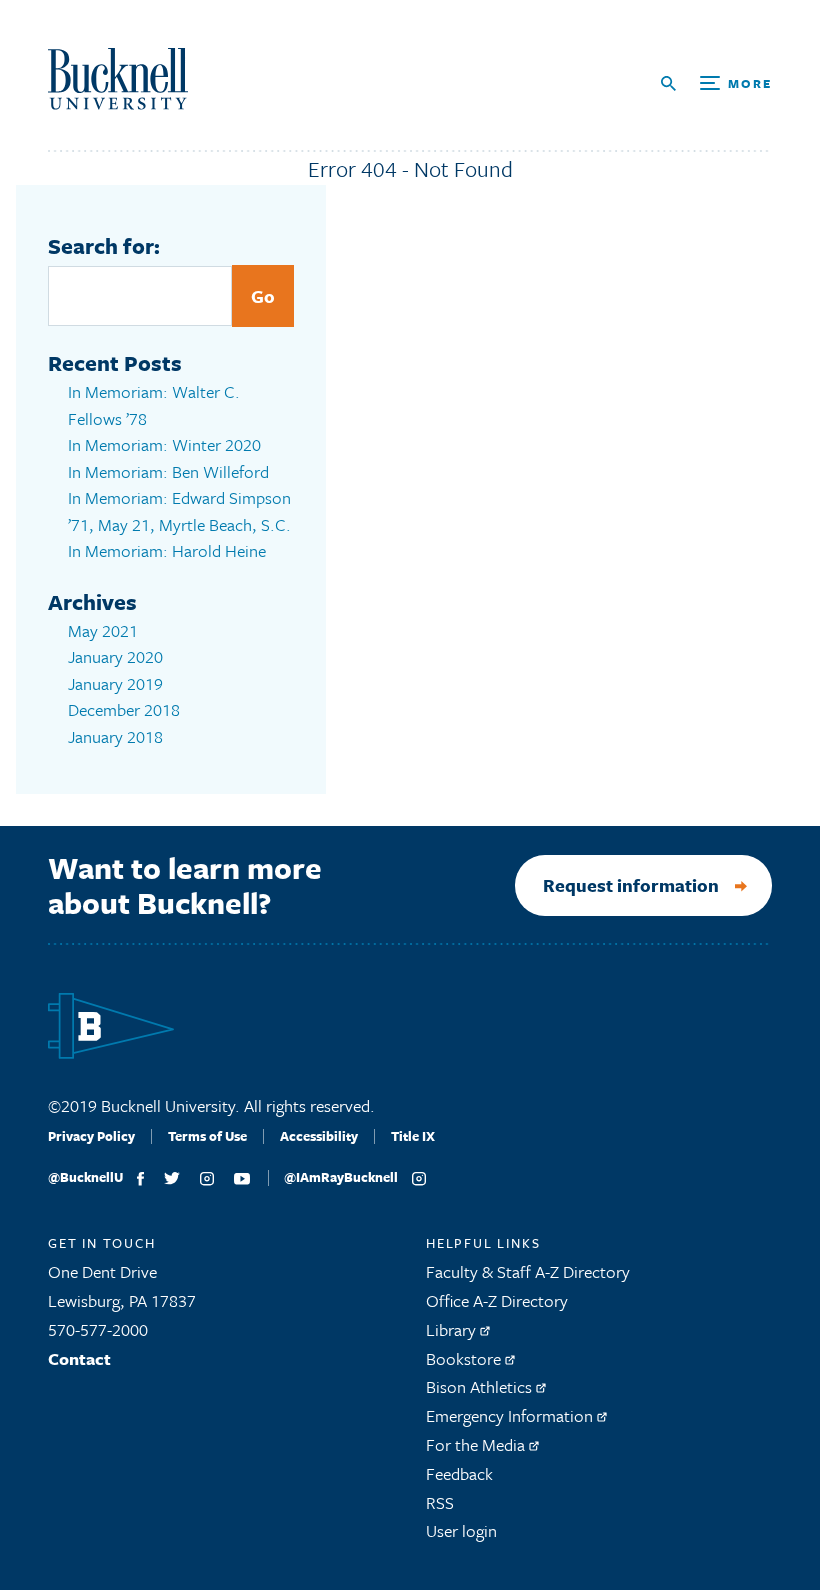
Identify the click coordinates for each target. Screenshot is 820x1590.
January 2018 (115, 736)
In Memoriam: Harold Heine (167, 550)
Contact (79, 1358)
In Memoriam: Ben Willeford (168, 471)
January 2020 (115, 656)
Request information (631, 885)
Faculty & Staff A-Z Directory (528, 1271)
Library (453, 1329)
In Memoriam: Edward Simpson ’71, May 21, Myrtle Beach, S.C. (179, 511)
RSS (440, 1502)
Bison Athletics (481, 1386)
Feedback (459, 1473)
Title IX (413, 1136)
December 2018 (124, 709)
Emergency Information (511, 1415)
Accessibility (319, 1136)
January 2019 (115, 683)
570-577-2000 (98, 1329)
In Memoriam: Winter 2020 (164, 444)
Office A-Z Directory (497, 1300)
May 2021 (103, 630)
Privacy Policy (91, 1136)
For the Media (477, 1444)
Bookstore (465, 1358)
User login (461, 1530)
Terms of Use (207, 1136)
